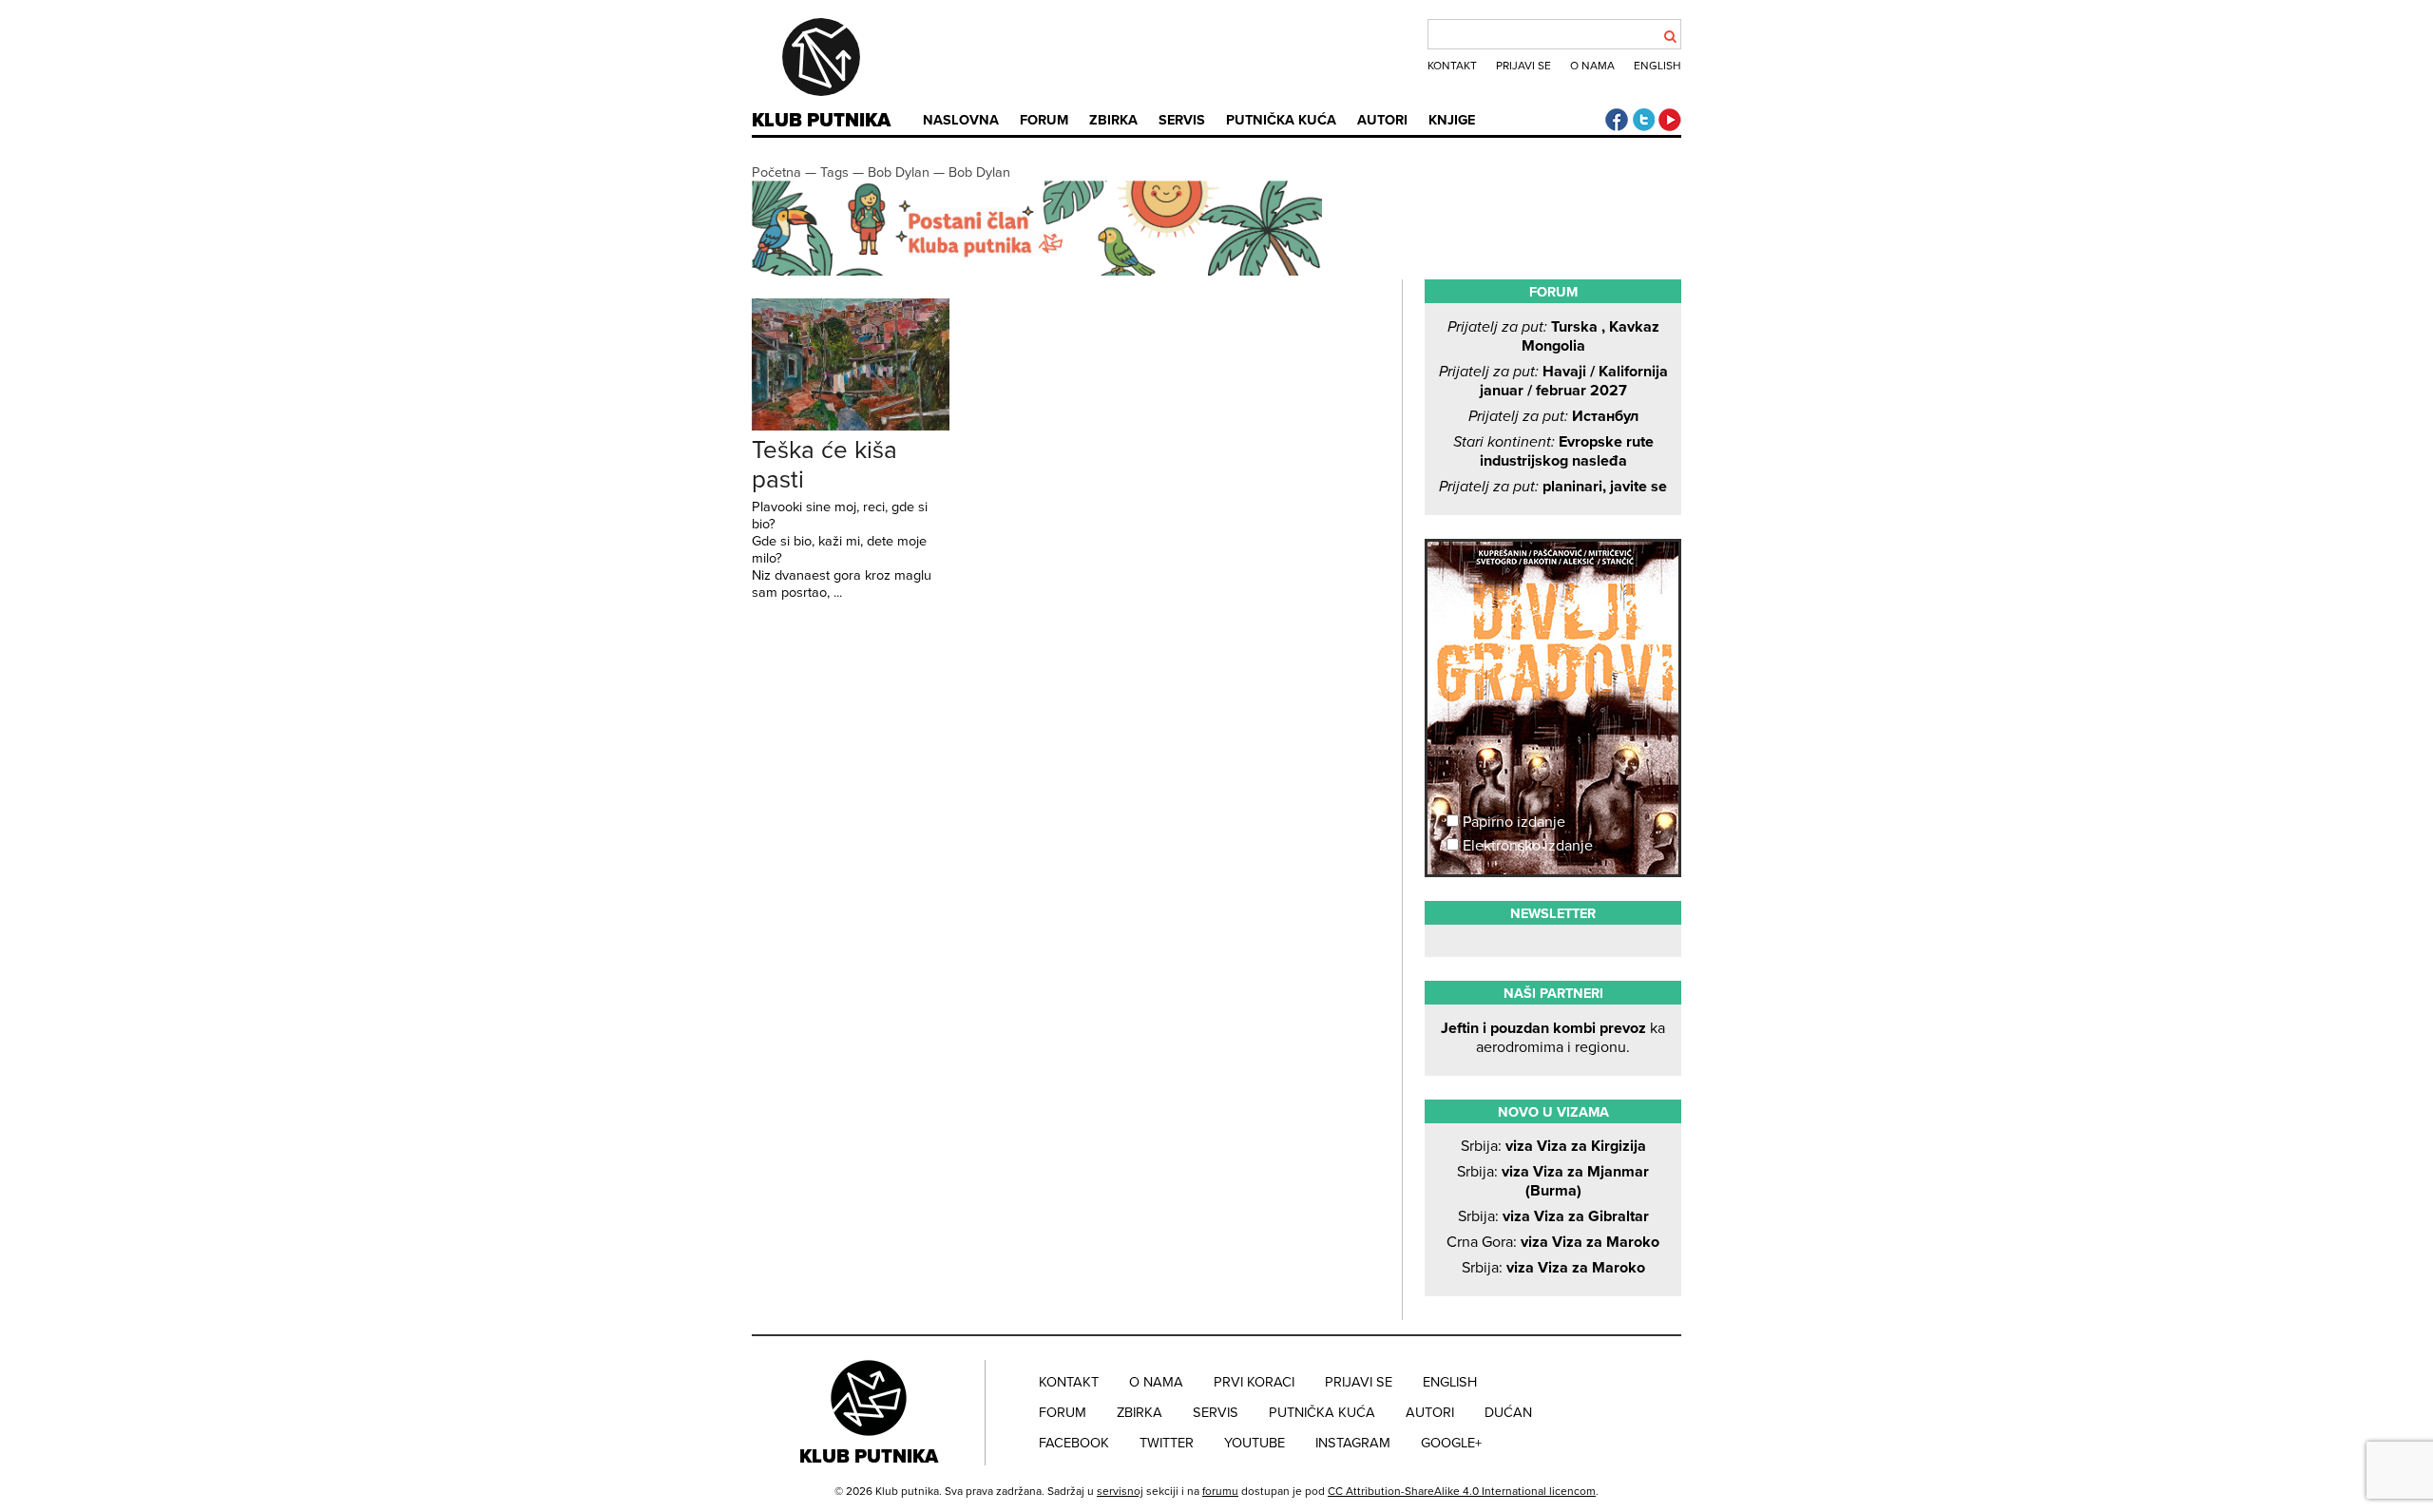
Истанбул (1553, 416)
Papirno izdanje (1512, 822)
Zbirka (1113, 120)
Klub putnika (821, 121)
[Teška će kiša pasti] (851, 426)
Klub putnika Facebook (1617, 120)
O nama (1592, 66)
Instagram (1353, 1443)
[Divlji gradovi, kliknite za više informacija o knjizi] (1553, 612)
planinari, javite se (1553, 487)
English (1657, 66)
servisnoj (1120, 1491)
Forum (1044, 120)
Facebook (1074, 1443)
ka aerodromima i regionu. (1553, 1038)
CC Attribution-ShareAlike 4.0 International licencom (1462, 1491)
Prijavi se (1523, 66)
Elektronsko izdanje (1526, 846)
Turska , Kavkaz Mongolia (1553, 336)
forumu (1220, 1491)
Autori (1382, 120)
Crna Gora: (1553, 1242)
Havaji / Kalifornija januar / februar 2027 (1553, 381)
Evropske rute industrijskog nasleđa (1553, 451)
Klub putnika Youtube (1670, 120)
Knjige (1452, 120)
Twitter (1167, 1443)
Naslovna (961, 120)
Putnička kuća (1281, 120)
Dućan (1508, 1413)
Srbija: (1553, 1146)
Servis (1182, 120)
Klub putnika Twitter (1643, 120)
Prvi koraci (1254, 1382)
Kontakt (1452, 66)
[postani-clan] (1037, 271)
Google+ (1451, 1443)
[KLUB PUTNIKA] (871, 1412)
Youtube (1255, 1443)
